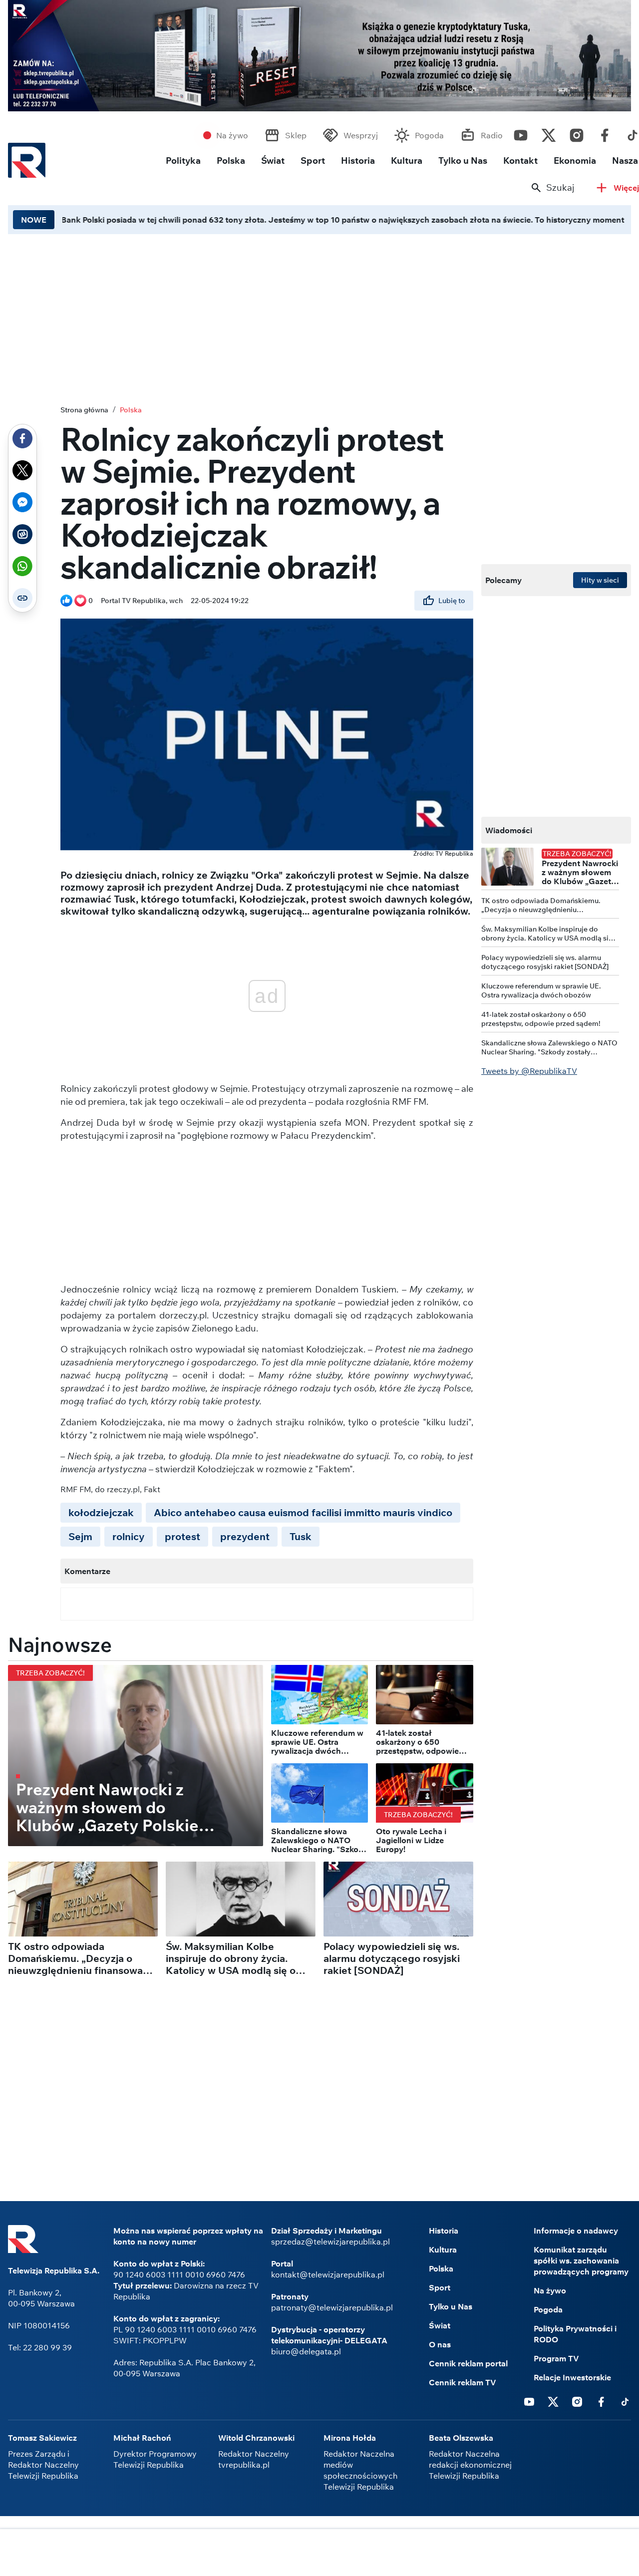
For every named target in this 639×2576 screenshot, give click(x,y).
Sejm (80, 1536)
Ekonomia (575, 161)
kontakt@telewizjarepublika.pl (328, 2274)
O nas (440, 2344)
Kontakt (520, 161)
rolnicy (129, 1536)
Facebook (605, 133)
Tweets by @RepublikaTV (529, 1071)
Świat (273, 161)
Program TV (556, 2358)
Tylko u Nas (463, 161)
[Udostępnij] (22, 438)
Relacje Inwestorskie (572, 2377)
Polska (231, 161)
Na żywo (232, 135)
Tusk (301, 1536)
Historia (358, 161)
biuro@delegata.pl (306, 2351)
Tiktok (625, 2401)
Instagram (577, 133)
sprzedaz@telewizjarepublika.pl (330, 2242)
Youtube (521, 133)
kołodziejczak (101, 1512)
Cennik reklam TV (463, 2382)
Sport (313, 161)
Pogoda (429, 135)
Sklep (296, 135)
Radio (492, 135)
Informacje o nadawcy (576, 2231)
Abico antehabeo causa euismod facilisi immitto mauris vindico (303, 1512)
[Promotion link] (319, 56)
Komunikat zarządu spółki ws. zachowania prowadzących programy (581, 2260)
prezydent (245, 1536)
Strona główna (84, 410)
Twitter (549, 133)
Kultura (407, 161)
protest (182, 1536)
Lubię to (452, 601)
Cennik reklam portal (468, 2363)
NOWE (34, 220)
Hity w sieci (600, 580)
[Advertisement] (319, 2554)
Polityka (183, 161)
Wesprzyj (361, 135)
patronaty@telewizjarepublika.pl (332, 2307)
